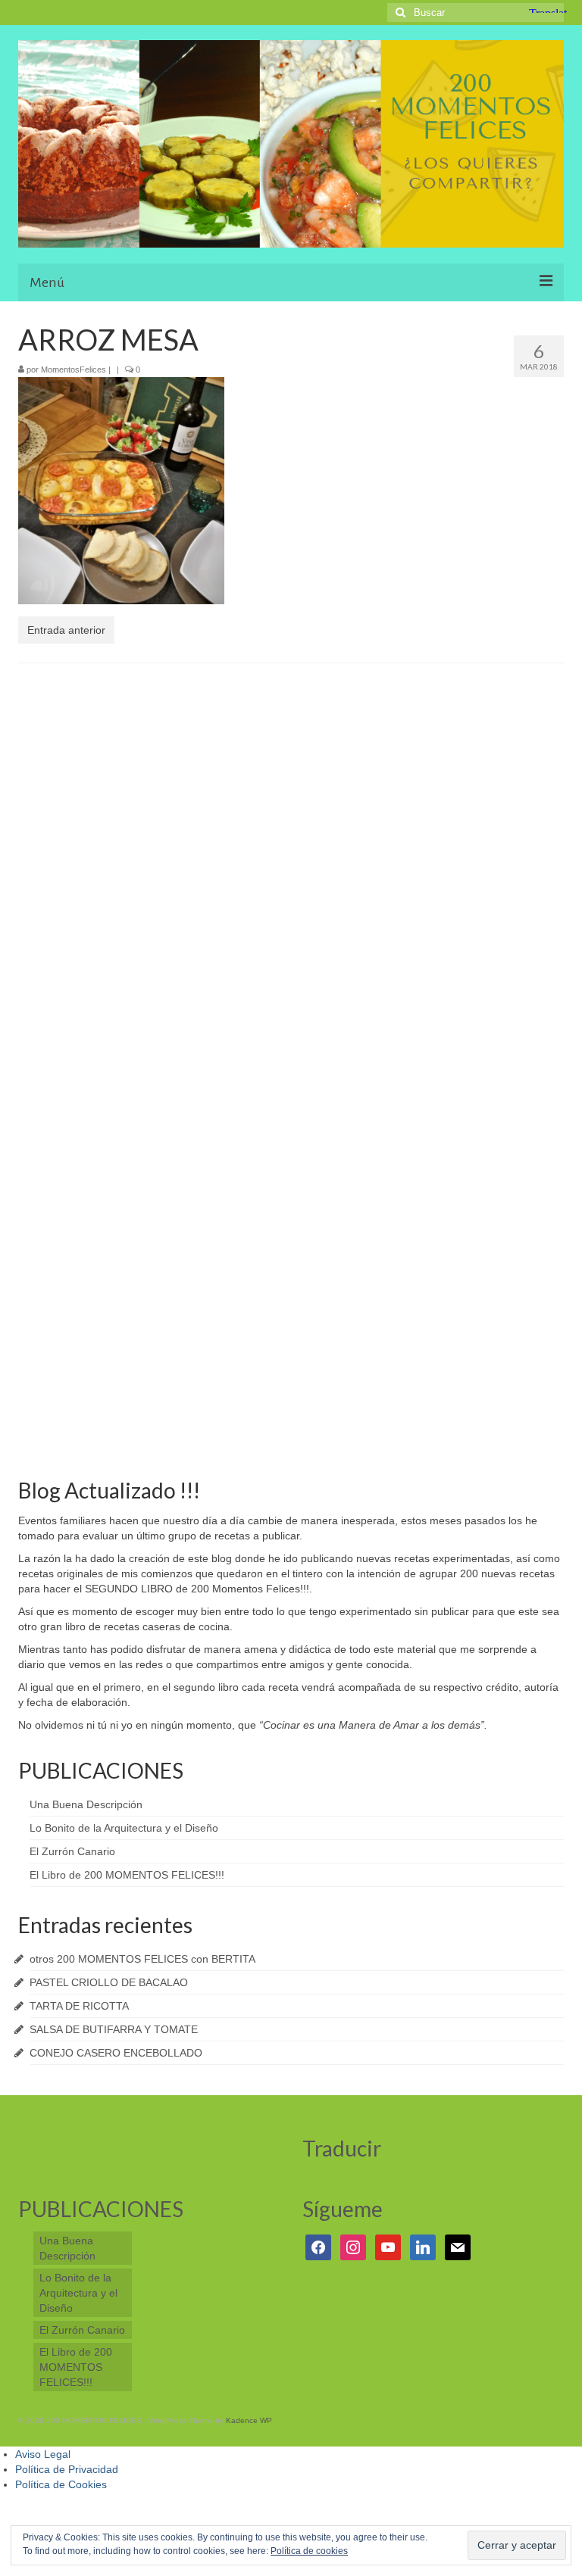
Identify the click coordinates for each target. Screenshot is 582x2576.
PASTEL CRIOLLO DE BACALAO (109, 1982)
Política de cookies (309, 2551)
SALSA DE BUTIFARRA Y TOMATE (114, 2029)
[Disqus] (291, 872)
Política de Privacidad (67, 2469)
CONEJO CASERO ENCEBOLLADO (116, 2053)
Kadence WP (249, 2420)
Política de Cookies (61, 2484)
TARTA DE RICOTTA (79, 2006)
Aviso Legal (43, 2454)
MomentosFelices (74, 370)
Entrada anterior (66, 630)
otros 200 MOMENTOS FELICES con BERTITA (142, 1959)
